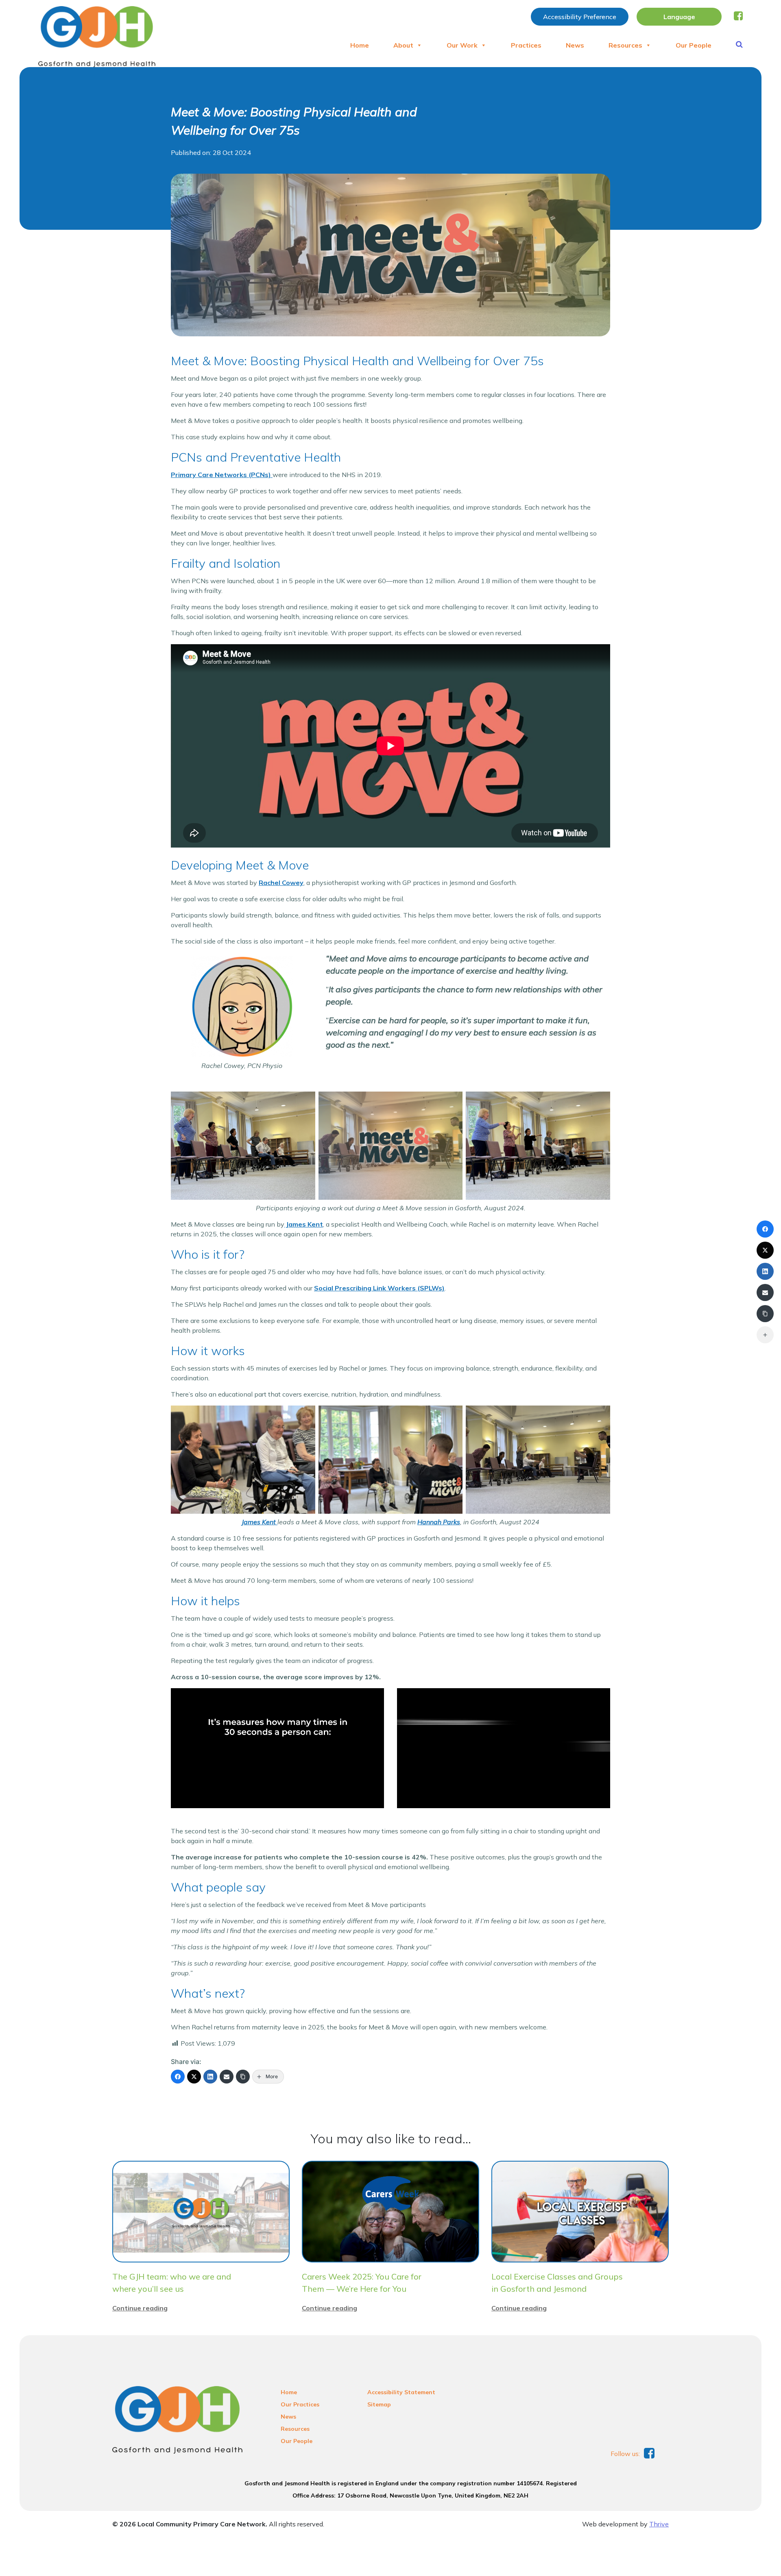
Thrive (659, 2524)
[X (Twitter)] (194, 2077)
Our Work (462, 45)
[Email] (227, 2077)
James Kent (304, 1224)
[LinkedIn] (210, 2077)
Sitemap (379, 2404)
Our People (694, 45)
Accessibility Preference (580, 17)
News (575, 45)
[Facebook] (178, 2077)
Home (360, 45)
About (403, 45)
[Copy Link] (243, 2077)
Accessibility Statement (401, 2392)
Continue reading (140, 2308)
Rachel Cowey (281, 883)
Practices (526, 45)
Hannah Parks (439, 1522)
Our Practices (300, 2404)
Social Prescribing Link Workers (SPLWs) (379, 1288)
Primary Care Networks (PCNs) (222, 475)
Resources (625, 45)
